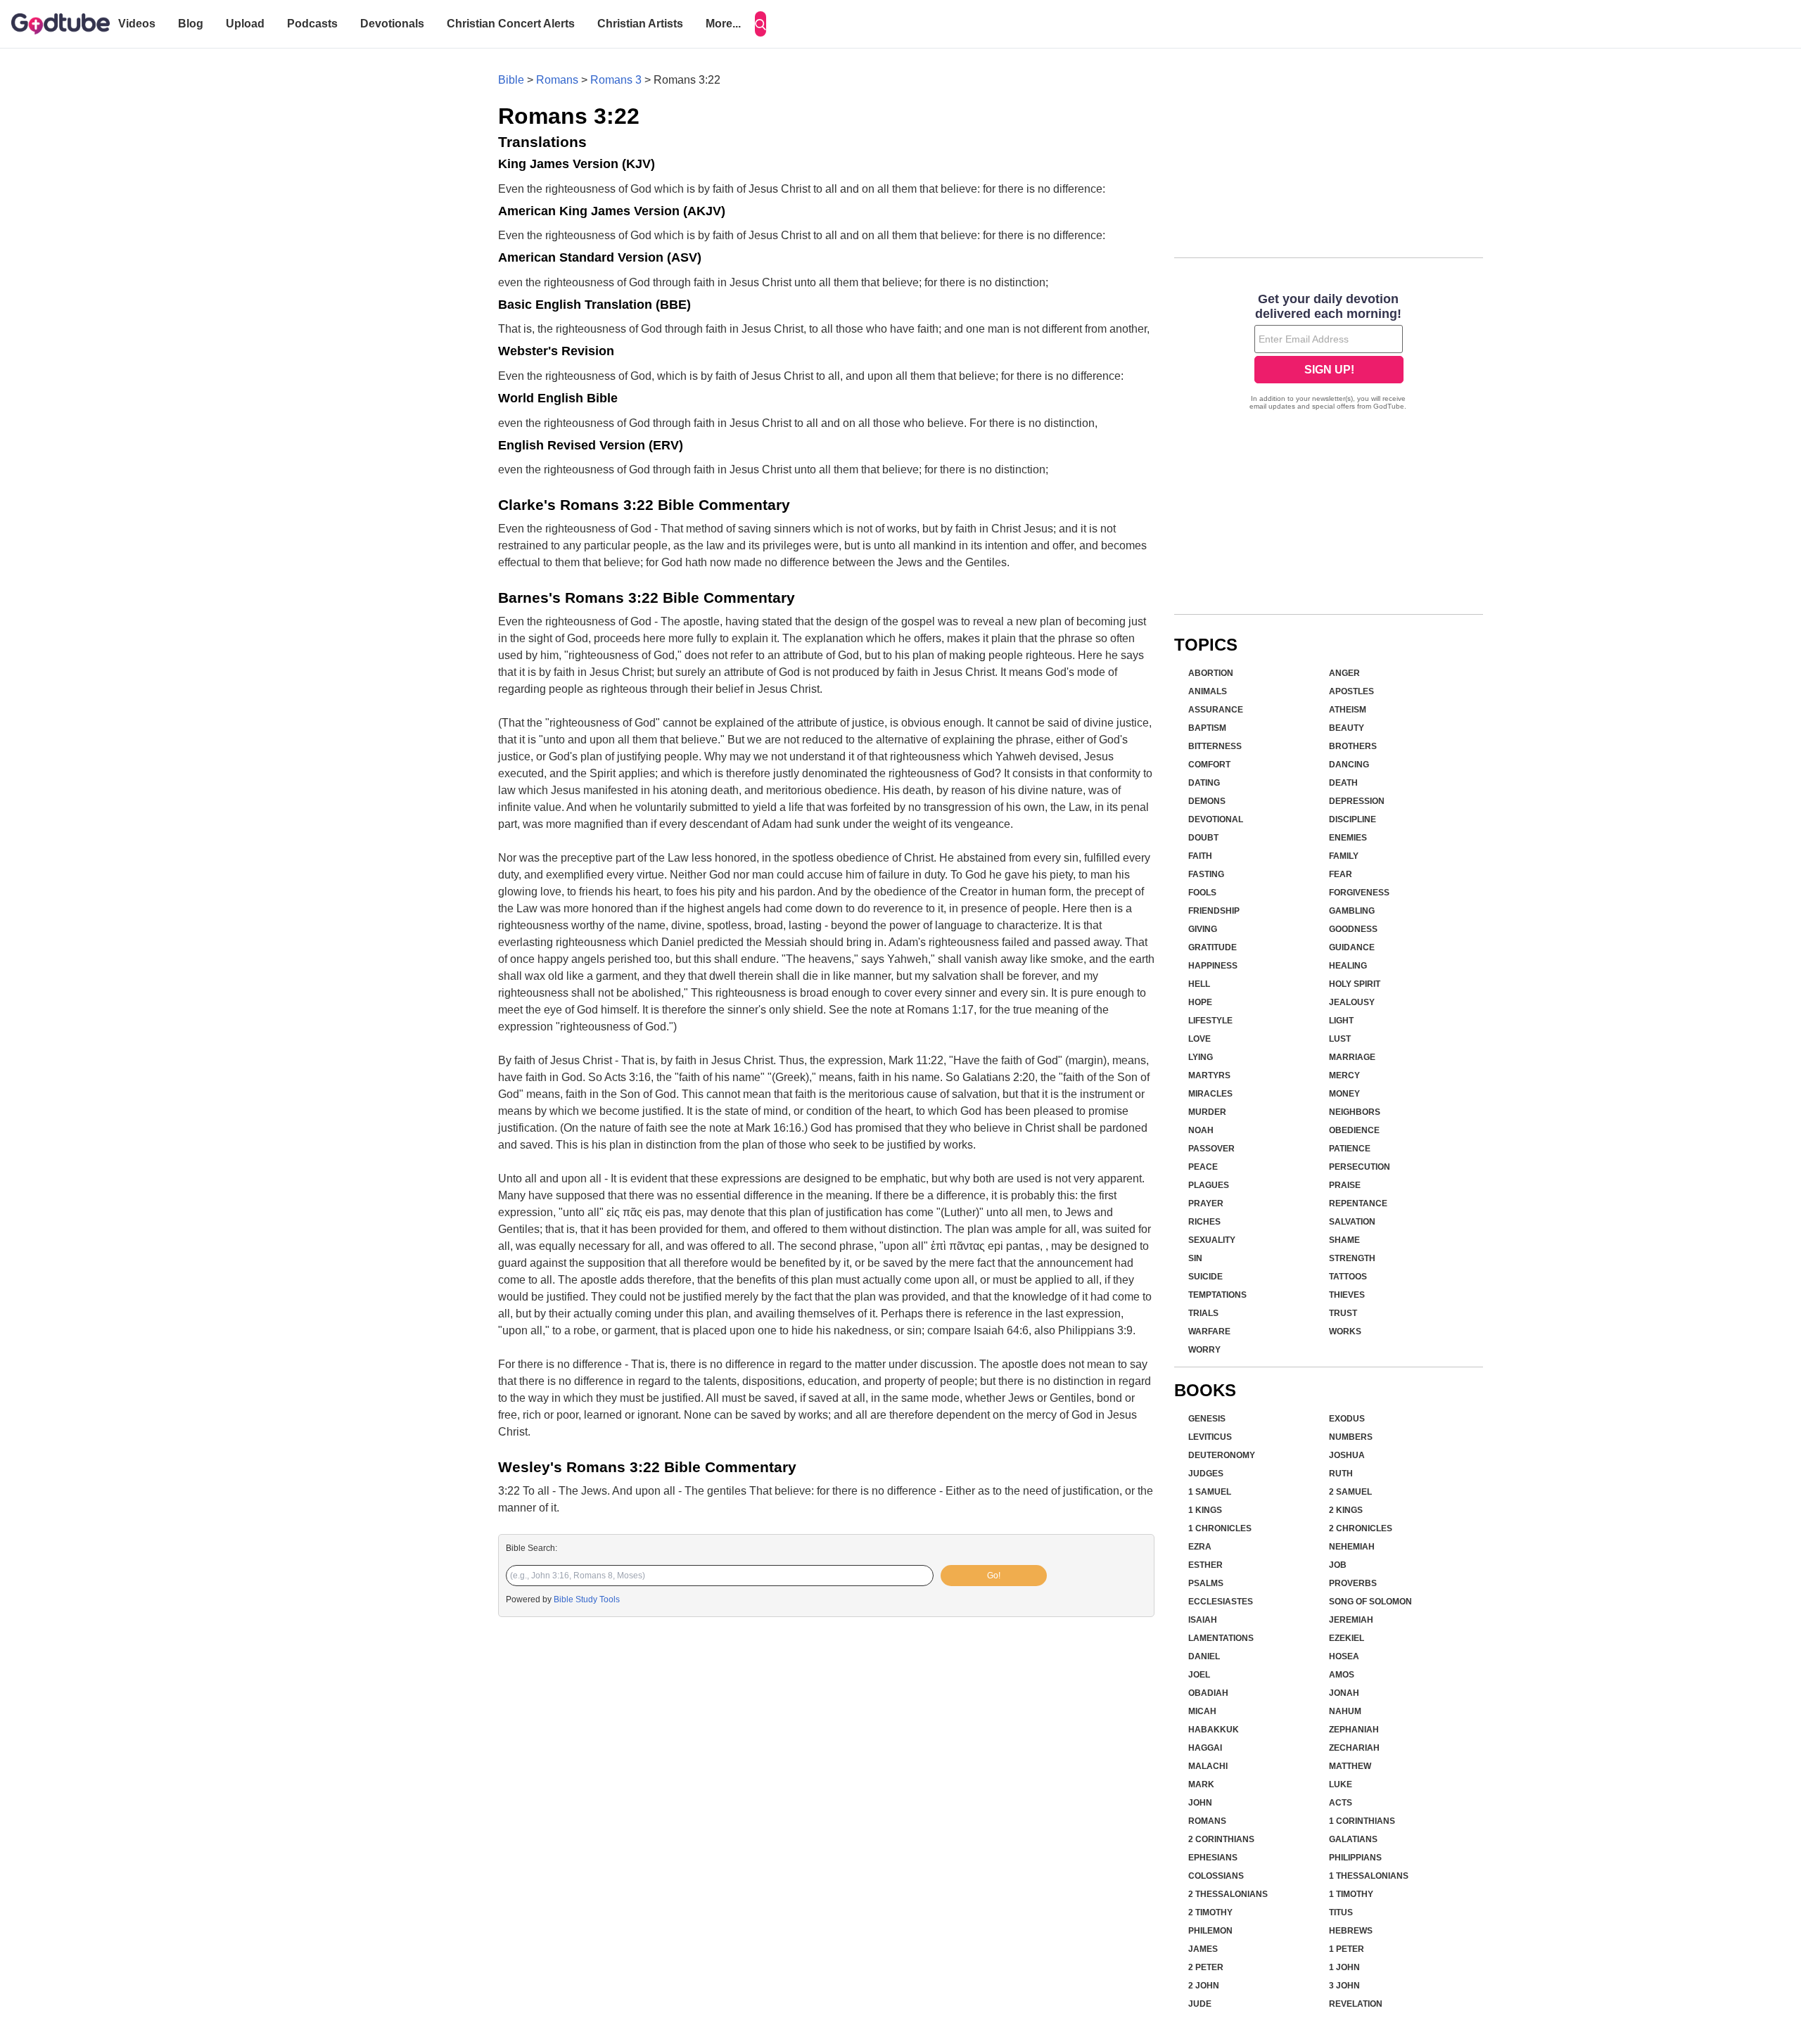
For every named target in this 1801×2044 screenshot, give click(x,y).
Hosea (1344, 1656)
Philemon (1210, 1931)
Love (1199, 1039)
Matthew (1350, 1766)
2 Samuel (1350, 1492)
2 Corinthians (1221, 1839)
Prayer (1206, 1203)
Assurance (1216, 710)
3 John (1344, 1986)
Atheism (1348, 710)
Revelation (1356, 2004)
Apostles (1351, 691)
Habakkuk (1214, 1730)
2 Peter (1206, 1967)
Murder (1207, 1112)
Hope (1200, 1002)
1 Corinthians (1362, 1821)
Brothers (1353, 746)
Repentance (1358, 1203)
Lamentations (1221, 1638)
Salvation (1352, 1222)
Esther (1205, 1565)
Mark (1201, 1784)
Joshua (1347, 1455)
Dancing (1349, 765)
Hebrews (1351, 1931)
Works (1345, 1331)
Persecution (1360, 1167)
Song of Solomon (1370, 1602)
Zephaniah (1354, 1730)
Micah (1202, 1711)
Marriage (1352, 1057)
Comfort (1209, 765)
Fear (1341, 874)
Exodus (1347, 1419)
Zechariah (1354, 1748)
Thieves (1347, 1295)
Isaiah (1203, 1620)
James (1203, 1949)
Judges (1206, 1474)
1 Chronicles (1220, 1528)
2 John (1204, 1986)
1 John (1344, 1967)
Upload (245, 24)
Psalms (1206, 1583)
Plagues (1209, 1185)
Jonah (1344, 1693)
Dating (1204, 783)
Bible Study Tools (587, 1599)
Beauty (1347, 728)
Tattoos (1348, 1277)
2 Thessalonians (1228, 1894)
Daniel (1204, 1656)
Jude (1200, 2004)
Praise (1345, 1185)
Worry (1204, 1350)
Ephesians (1213, 1858)
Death (1343, 783)
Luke (1341, 1784)
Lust (1340, 1039)
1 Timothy (1351, 1894)
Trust (1343, 1313)
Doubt (1203, 838)
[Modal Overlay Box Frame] (1329, 353)
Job (1338, 1565)
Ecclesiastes (1221, 1602)
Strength (1352, 1258)
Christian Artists (640, 24)
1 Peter (1347, 1949)
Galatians (1353, 1839)
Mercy (1344, 1075)
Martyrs (1209, 1075)
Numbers (1351, 1437)
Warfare (1209, 1331)
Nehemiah (1352, 1547)
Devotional (1216, 819)
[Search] (761, 24)
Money (1344, 1094)
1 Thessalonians (1369, 1876)
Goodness (1353, 929)
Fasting (1206, 874)
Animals (1208, 691)
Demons (1207, 801)
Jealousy (1352, 1002)
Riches (1204, 1222)
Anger (1344, 673)
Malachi (1208, 1766)
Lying (1201, 1057)
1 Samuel (1210, 1492)
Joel (1199, 1675)
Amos (1342, 1675)
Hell (1199, 984)
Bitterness (1215, 746)
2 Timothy (1210, 1912)
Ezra (1200, 1547)
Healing (1348, 966)
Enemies (1348, 838)
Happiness (1213, 966)
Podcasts (312, 24)
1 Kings (1205, 1510)
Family (1344, 856)
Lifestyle (1210, 1021)
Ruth (1341, 1474)
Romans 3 (616, 80)
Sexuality (1212, 1240)
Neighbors (1355, 1112)
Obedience (1354, 1130)
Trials (1203, 1313)
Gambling (1352, 911)
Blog (191, 24)
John (1200, 1803)
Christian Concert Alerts (511, 24)
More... (723, 24)
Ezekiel (1347, 1638)
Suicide (1205, 1277)
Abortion (1211, 673)
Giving (1203, 929)
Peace (1203, 1167)
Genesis (1207, 1419)
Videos (137, 24)
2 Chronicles (1361, 1528)
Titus (1341, 1912)
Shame (1344, 1240)
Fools (1202, 893)
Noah (1201, 1130)
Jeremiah (1351, 1620)
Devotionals (392, 24)
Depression (1357, 801)
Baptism (1207, 728)
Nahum (1345, 1711)
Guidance (1352, 947)
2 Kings (1346, 1510)
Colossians (1216, 1876)
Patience (1350, 1149)
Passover (1211, 1149)
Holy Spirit (1355, 984)
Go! (994, 1576)
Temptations (1217, 1295)
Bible (511, 80)
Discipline (1353, 819)
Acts (1341, 1803)
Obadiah (1208, 1693)
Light (1341, 1021)
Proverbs (1353, 1583)
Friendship (1214, 911)
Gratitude (1213, 947)
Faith (1200, 856)
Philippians (1355, 1858)
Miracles (1210, 1094)
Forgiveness (1359, 893)
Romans (557, 80)
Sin (1195, 1258)
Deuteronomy (1222, 1455)
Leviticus (1210, 1437)
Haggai (1205, 1748)
